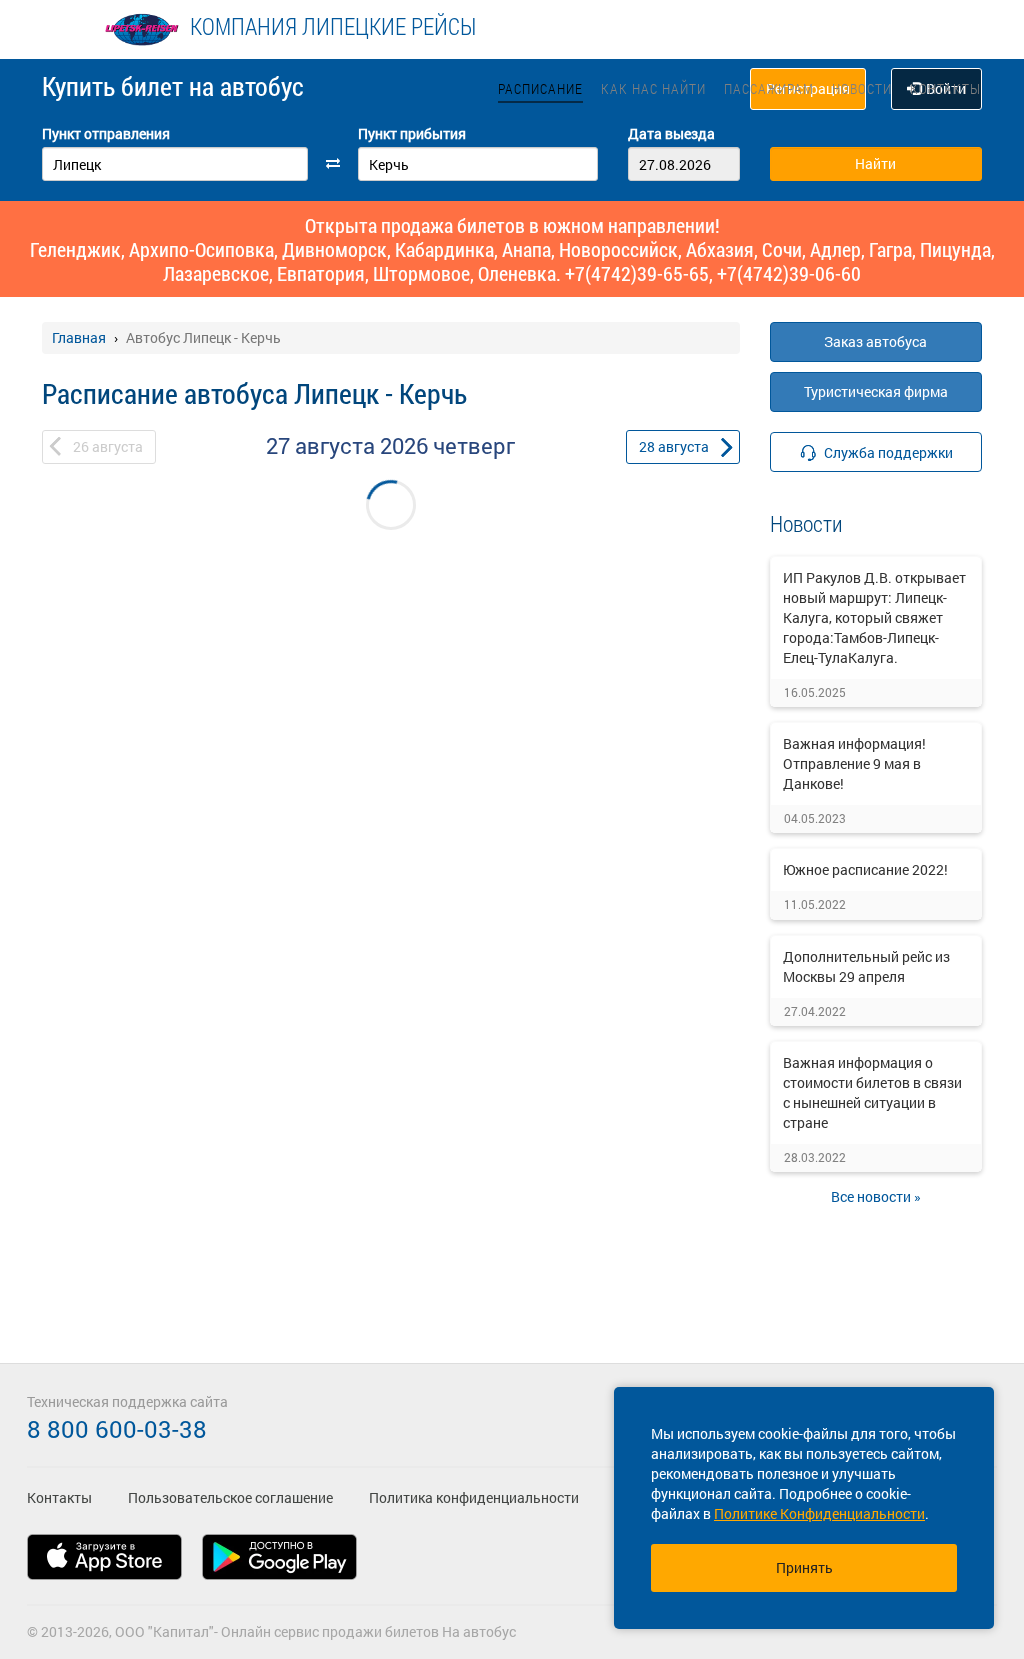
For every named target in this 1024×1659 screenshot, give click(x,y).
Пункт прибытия (412, 133)
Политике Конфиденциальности (819, 1513)
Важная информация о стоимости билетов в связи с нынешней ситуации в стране (872, 1092)
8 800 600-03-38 (117, 1429)
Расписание (540, 88)
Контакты (945, 88)
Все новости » (876, 1196)
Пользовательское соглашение (230, 1497)
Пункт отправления (106, 133)
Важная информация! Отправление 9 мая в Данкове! (854, 763)
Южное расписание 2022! (865, 869)
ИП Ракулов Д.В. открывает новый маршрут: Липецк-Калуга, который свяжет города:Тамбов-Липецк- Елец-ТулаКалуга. (874, 617)
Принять (804, 1567)
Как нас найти (653, 88)
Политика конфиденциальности (474, 1497)
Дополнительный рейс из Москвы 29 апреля (866, 966)
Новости (862, 88)
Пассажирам (769, 88)
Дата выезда (671, 133)
